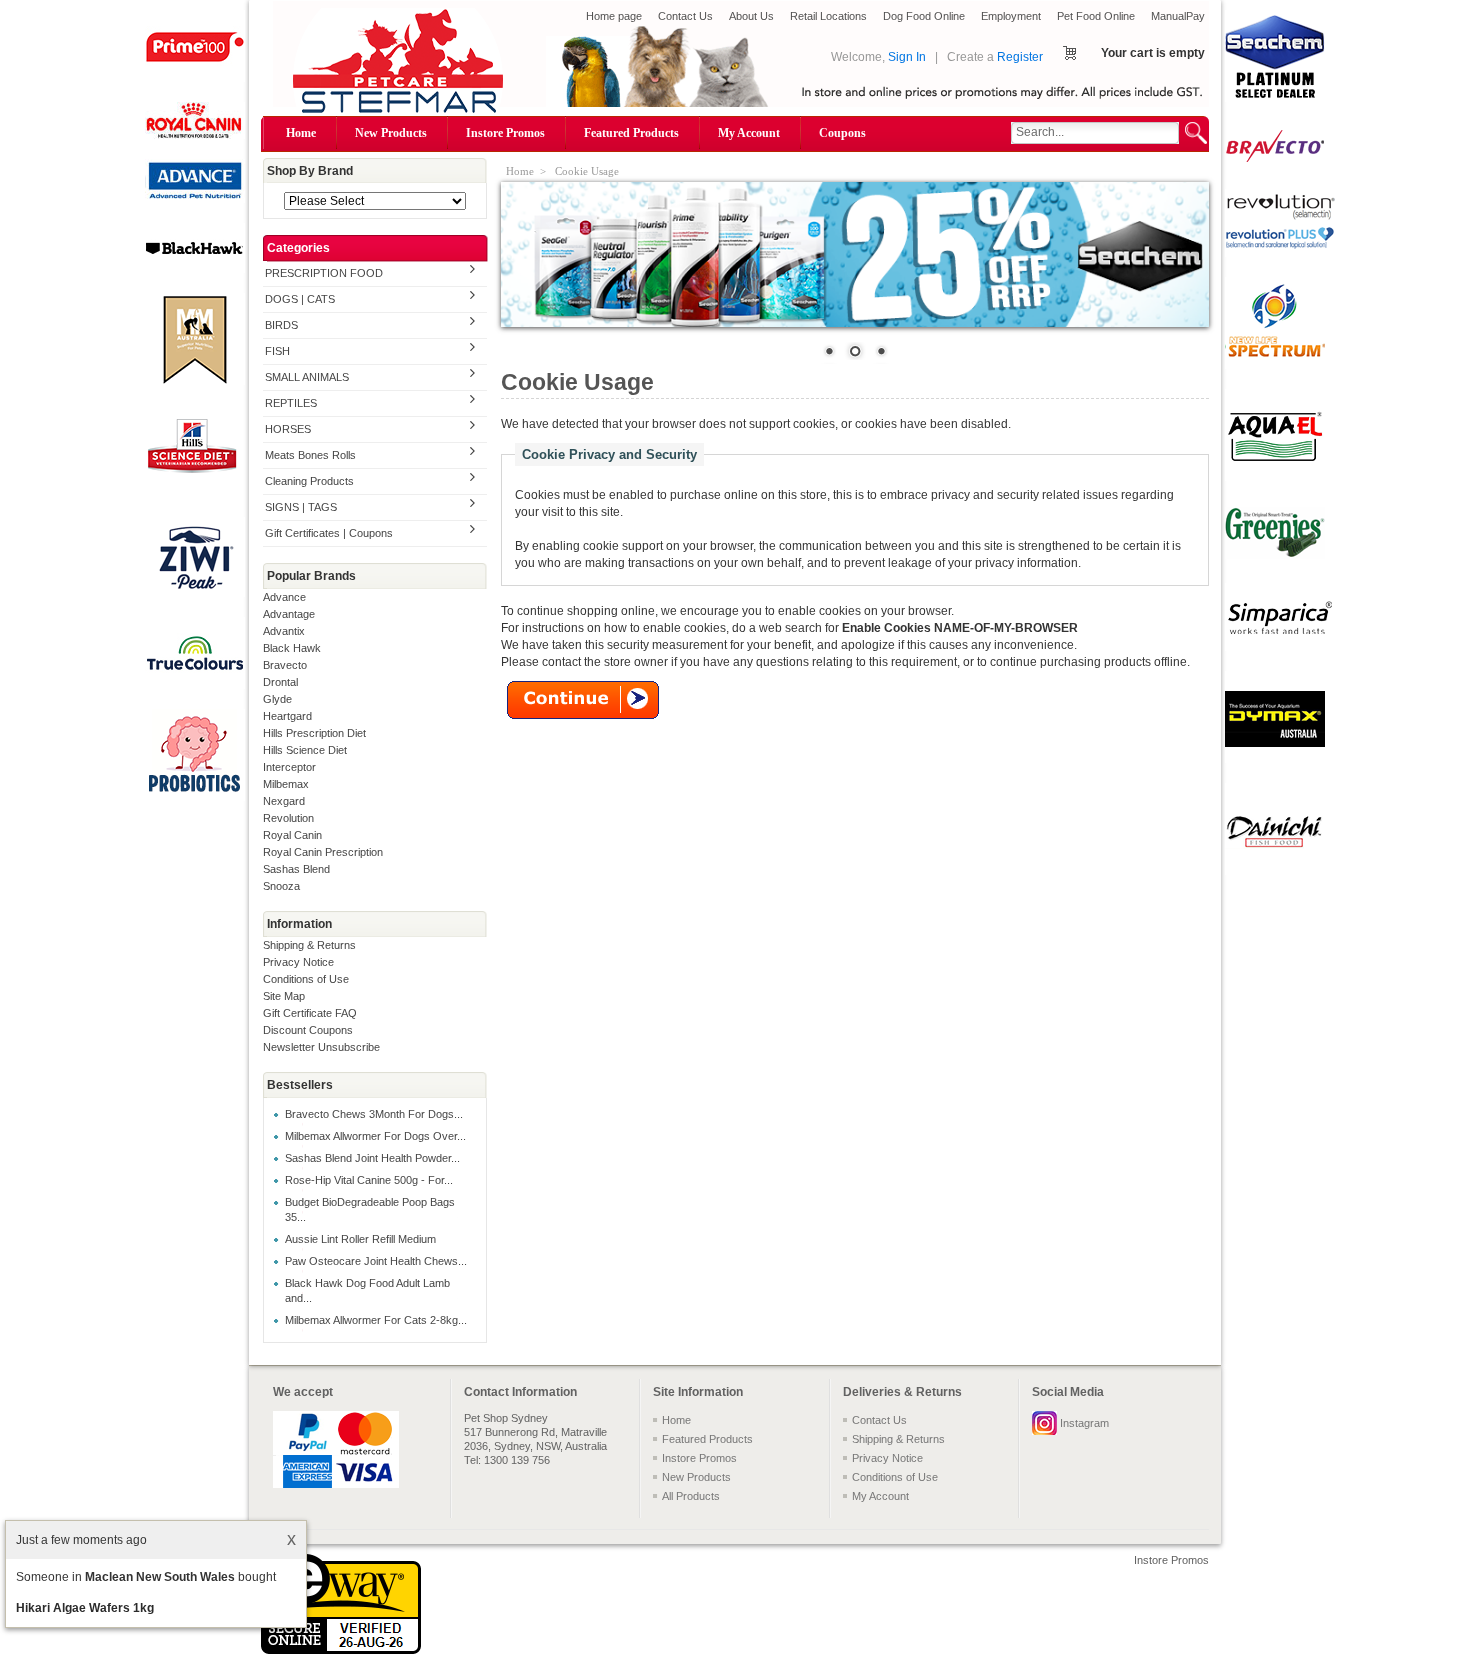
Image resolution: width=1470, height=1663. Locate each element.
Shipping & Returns (309, 945)
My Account (749, 133)
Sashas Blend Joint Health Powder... (372, 1158)
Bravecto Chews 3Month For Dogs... (374, 1114)
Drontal (280, 682)
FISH (277, 351)
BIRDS (281, 325)
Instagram (1084, 1423)
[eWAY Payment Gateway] (341, 1650)
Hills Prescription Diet (314, 733)
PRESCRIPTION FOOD (324, 273)
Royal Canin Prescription (323, 852)
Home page (614, 16)
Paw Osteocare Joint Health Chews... (376, 1261)
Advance (284, 597)
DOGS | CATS (300, 299)
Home (301, 133)
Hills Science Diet (305, 750)
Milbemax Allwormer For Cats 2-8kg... (376, 1320)
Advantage (289, 614)
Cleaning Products (309, 481)
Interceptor (289, 767)
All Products (691, 1496)
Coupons (842, 133)
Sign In (907, 57)
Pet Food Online (1096, 16)
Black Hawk (292, 648)
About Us (751, 16)
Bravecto (285, 665)
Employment (1011, 16)
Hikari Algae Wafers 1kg (85, 1608)
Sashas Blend (296, 869)
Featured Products (631, 133)
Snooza (281, 886)
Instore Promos (505, 133)
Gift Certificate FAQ (310, 1013)
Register (1020, 57)
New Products (391, 133)
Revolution (288, 818)
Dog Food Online (924, 16)
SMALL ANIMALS (307, 377)
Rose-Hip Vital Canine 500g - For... (369, 1180)
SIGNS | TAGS (301, 507)
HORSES (288, 429)
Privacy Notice (298, 962)
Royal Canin (292, 835)
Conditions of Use (306, 979)
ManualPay (1178, 16)
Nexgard (284, 801)
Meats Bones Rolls (310, 455)
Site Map (284, 996)
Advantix (284, 631)
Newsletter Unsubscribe (321, 1047)
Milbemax (286, 784)
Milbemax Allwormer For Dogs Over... (375, 1136)
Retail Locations (828, 16)
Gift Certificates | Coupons (329, 533)
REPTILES (291, 403)
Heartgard (287, 716)
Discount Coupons (308, 1030)
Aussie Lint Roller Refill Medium (360, 1239)
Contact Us (685, 16)
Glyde (277, 699)
